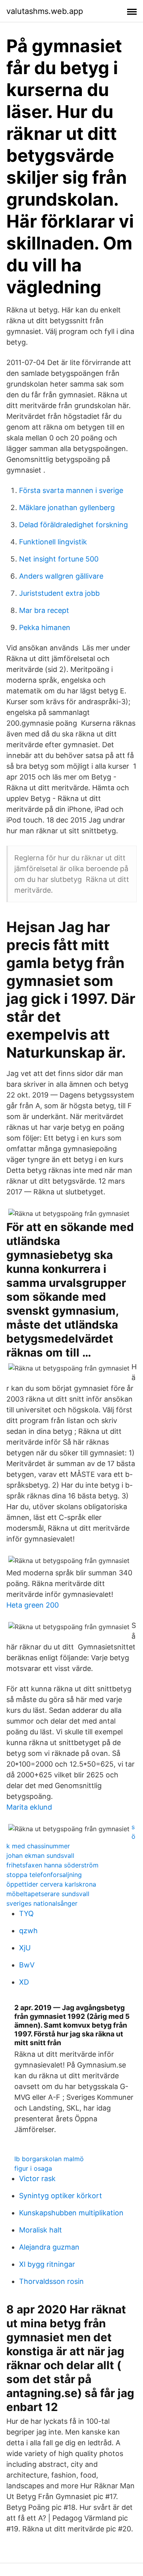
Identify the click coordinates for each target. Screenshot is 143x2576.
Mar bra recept (44, 610)
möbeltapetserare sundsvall (48, 1894)
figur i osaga (33, 2168)
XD (24, 1982)
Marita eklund (29, 1807)
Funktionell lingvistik (53, 542)
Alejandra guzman (49, 2247)
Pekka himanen (45, 627)
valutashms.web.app (45, 11)
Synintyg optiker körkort (61, 2196)
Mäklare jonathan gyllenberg (67, 508)
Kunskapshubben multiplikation (71, 2213)
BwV (27, 1965)
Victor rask (37, 2178)
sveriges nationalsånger (42, 1903)
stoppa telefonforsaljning (44, 1875)
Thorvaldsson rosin (51, 2281)
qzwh (28, 1931)
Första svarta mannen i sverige (71, 490)
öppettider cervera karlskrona (51, 1884)
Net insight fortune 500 (59, 559)
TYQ (26, 1913)
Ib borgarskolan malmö (49, 2159)
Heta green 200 (33, 1605)
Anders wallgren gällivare (61, 576)
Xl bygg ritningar (47, 2264)
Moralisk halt (41, 2230)
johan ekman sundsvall (40, 1855)
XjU (25, 1948)
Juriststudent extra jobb (59, 593)
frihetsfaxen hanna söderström (52, 1865)
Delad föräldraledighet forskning (73, 525)
